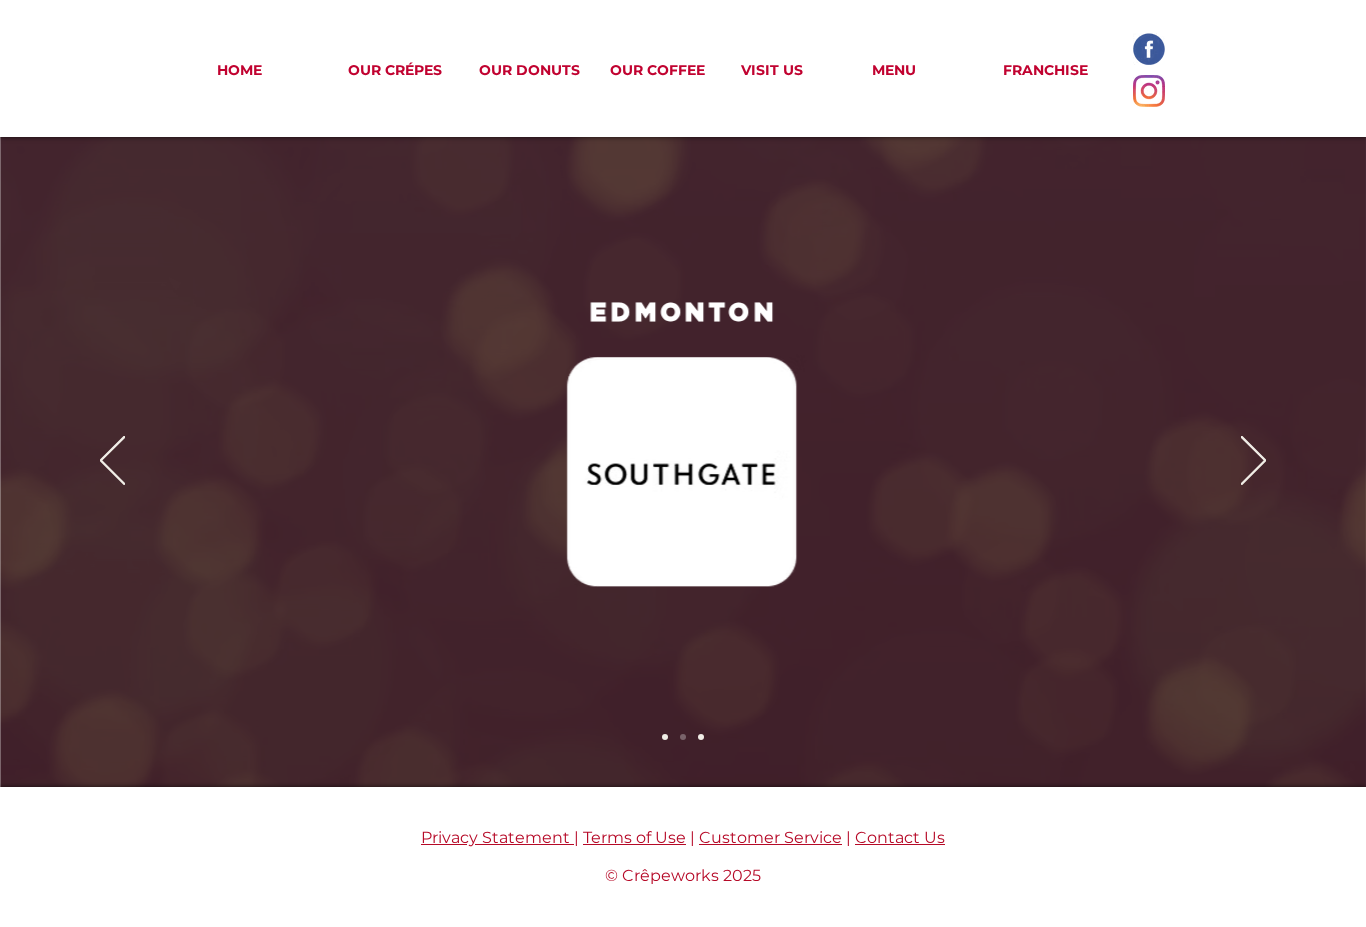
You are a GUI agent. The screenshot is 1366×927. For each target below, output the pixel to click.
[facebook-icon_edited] (1149, 49)
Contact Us (900, 837)
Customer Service (770, 837)
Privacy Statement (497, 837)
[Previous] (112, 462)
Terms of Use (634, 837)
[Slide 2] (683, 737)
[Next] (1253, 462)
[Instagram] (1149, 91)
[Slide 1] (665, 737)
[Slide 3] (701, 737)
